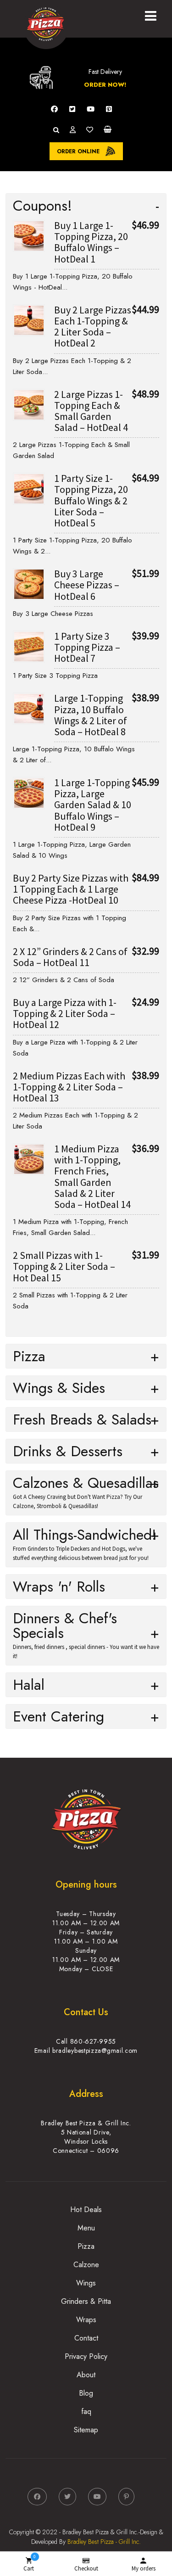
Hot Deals (86, 2210)
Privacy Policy (86, 2356)
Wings (86, 2283)
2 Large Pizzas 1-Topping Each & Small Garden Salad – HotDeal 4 (91, 411)
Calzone (86, 2265)
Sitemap (86, 2430)
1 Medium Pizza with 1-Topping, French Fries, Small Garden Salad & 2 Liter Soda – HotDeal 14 (92, 1176)
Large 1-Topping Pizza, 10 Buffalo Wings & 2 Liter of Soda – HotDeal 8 (91, 715)
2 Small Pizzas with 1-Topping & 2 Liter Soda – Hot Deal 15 (64, 1266)
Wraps (86, 2320)
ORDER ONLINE (78, 151)
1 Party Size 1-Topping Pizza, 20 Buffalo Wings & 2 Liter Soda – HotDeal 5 (91, 500)
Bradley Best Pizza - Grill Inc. (104, 2542)
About (86, 2375)
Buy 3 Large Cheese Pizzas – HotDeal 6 (87, 585)
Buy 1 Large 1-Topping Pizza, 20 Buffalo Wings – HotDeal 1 (91, 242)
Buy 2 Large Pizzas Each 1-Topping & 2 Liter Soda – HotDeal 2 (93, 327)
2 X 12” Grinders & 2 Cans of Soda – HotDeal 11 (70, 957)
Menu (86, 2228)
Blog (86, 2393)
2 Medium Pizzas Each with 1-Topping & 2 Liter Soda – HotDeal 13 (69, 1087)
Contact (86, 2338)
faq (86, 2411)
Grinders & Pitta (86, 2301)
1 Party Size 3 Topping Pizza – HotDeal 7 (87, 647)
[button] (153, 15)
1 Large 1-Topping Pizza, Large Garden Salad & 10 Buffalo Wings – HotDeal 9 (93, 805)
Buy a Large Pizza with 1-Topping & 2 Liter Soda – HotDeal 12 (65, 1013)
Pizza (86, 2246)
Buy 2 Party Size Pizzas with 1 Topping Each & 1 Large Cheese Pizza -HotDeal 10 (71, 889)
